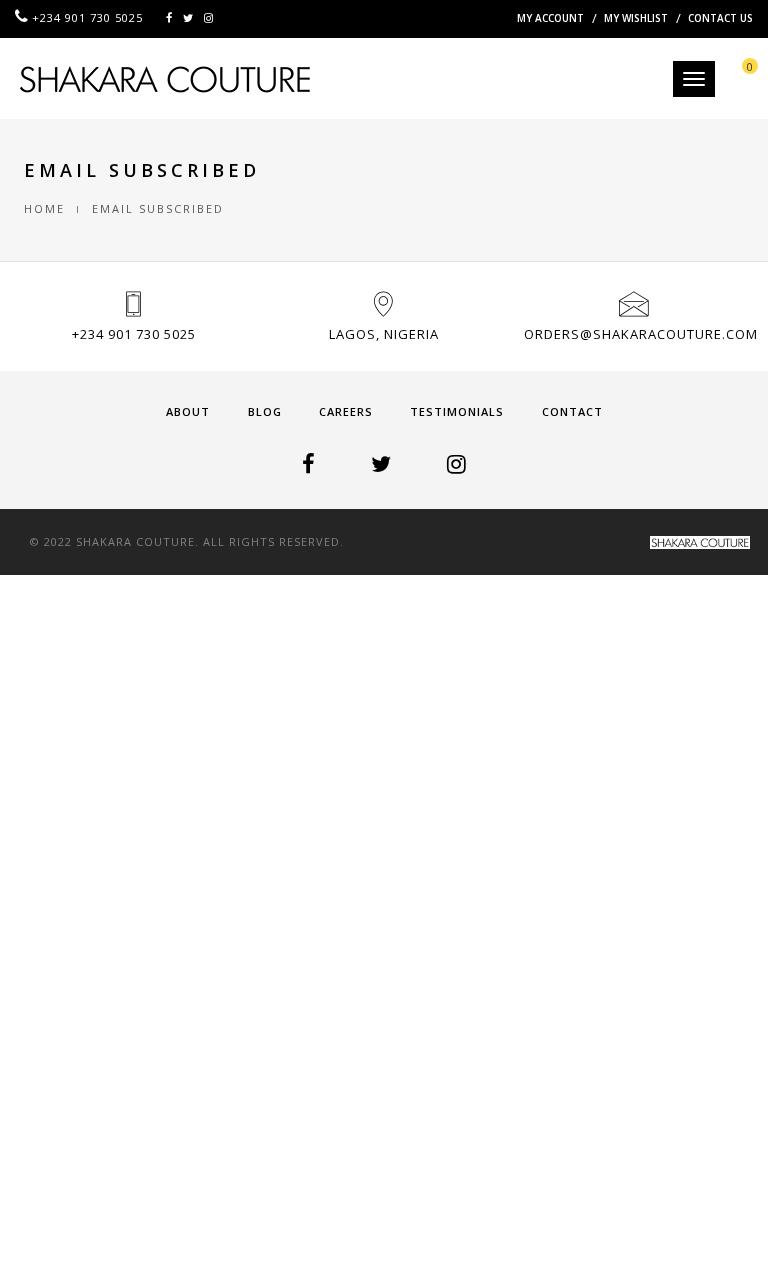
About (188, 411)
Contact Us (720, 18)
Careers (346, 411)
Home (44, 208)
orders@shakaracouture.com (641, 334)
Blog (265, 411)
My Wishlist (636, 18)
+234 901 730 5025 (134, 334)
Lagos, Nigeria (384, 334)
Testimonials (457, 411)
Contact (572, 411)
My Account (550, 18)
